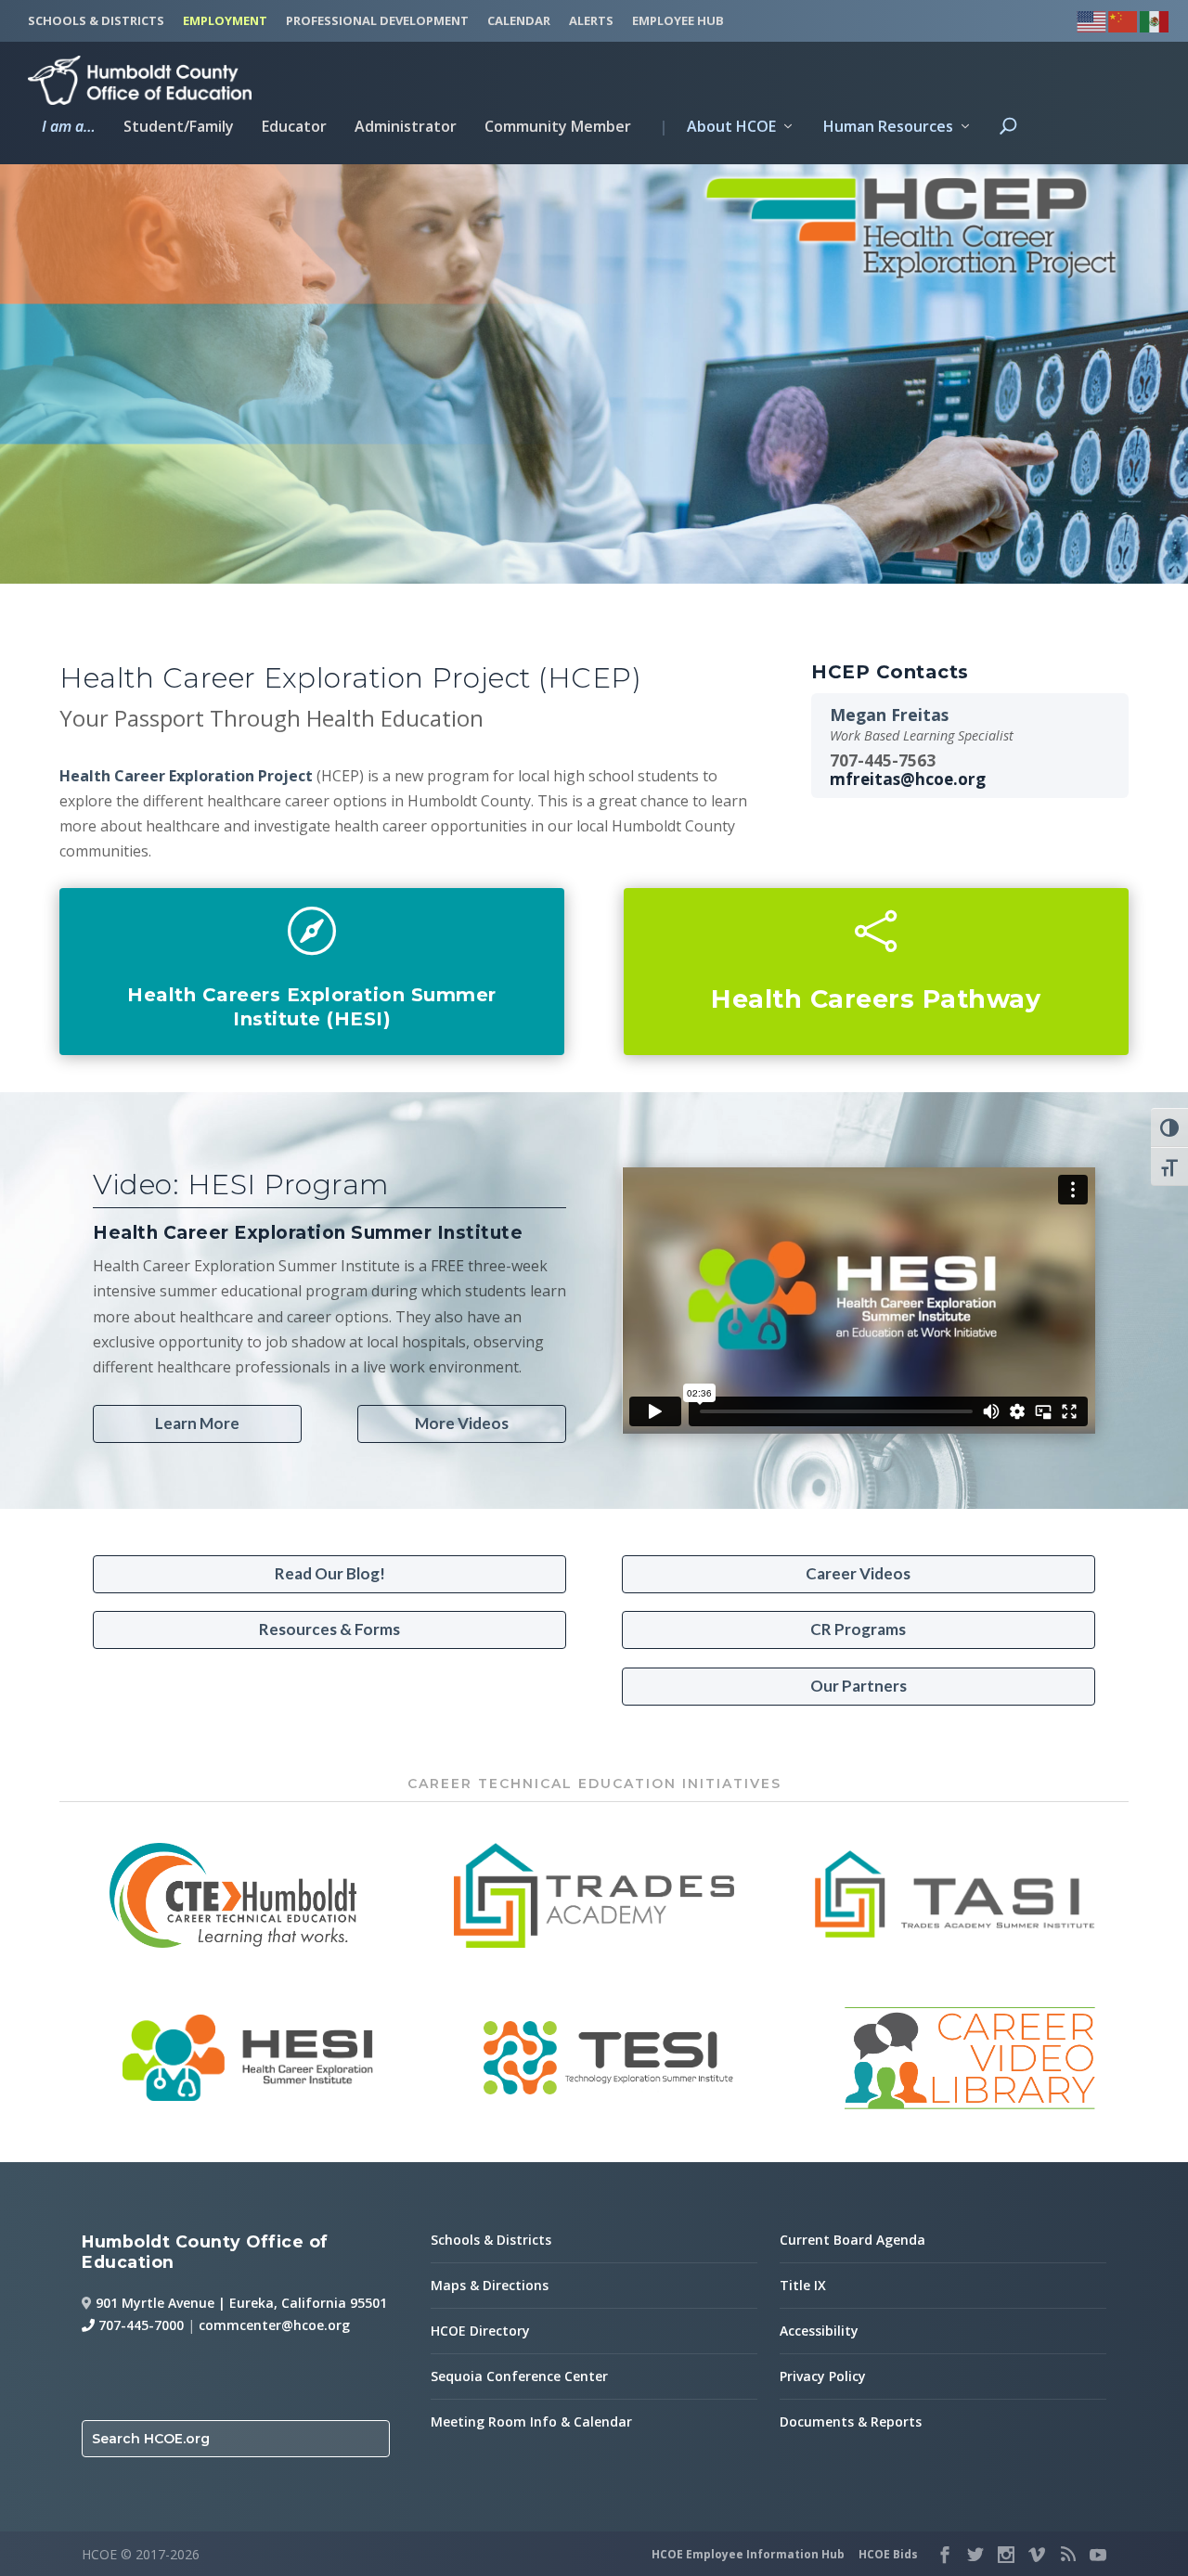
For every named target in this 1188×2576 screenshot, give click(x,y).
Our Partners (859, 1686)
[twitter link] (975, 2555)
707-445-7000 (139, 2325)
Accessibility (819, 2331)
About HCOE (717, 128)
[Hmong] (1124, 19)
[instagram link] (1006, 2555)
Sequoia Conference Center (519, 2376)
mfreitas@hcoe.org (908, 779)
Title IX (803, 2285)
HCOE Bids (888, 2554)
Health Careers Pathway (876, 999)
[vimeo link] (1037, 2555)
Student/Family (179, 128)
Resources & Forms (329, 1629)
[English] (1092, 19)
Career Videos (858, 1573)
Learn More (197, 1423)
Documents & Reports (851, 2421)
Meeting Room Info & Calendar (531, 2421)
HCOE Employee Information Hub (748, 2554)
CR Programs (858, 1629)
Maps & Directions (490, 2285)
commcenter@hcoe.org (274, 2325)
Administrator (406, 128)
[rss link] (1067, 2555)
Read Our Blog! (330, 1573)
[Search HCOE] (1008, 142)
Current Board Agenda (852, 2240)
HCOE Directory (480, 2331)
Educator (294, 128)
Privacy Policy (823, 2376)
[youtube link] (1098, 2555)
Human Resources (888, 128)
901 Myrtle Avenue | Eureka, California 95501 (241, 2303)
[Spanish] (1156, 19)
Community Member (558, 128)
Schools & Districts (491, 2240)
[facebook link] (945, 2555)
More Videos (462, 1423)
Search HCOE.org (151, 2439)
